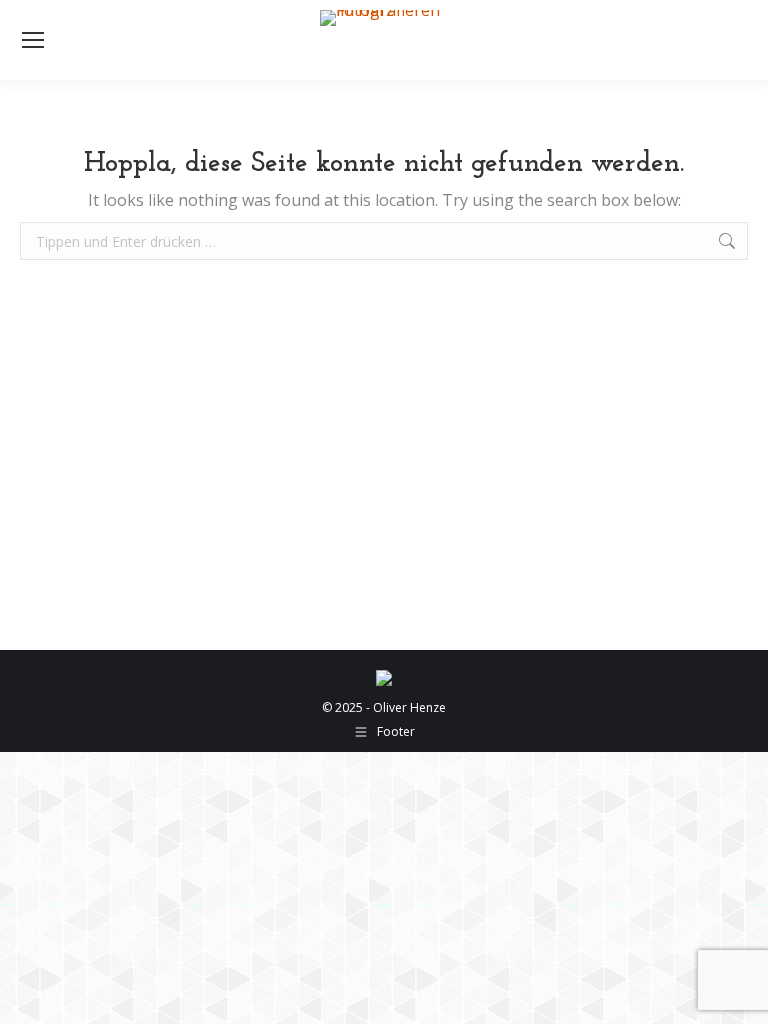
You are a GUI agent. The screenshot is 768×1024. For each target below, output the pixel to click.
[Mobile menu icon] (33, 40)
